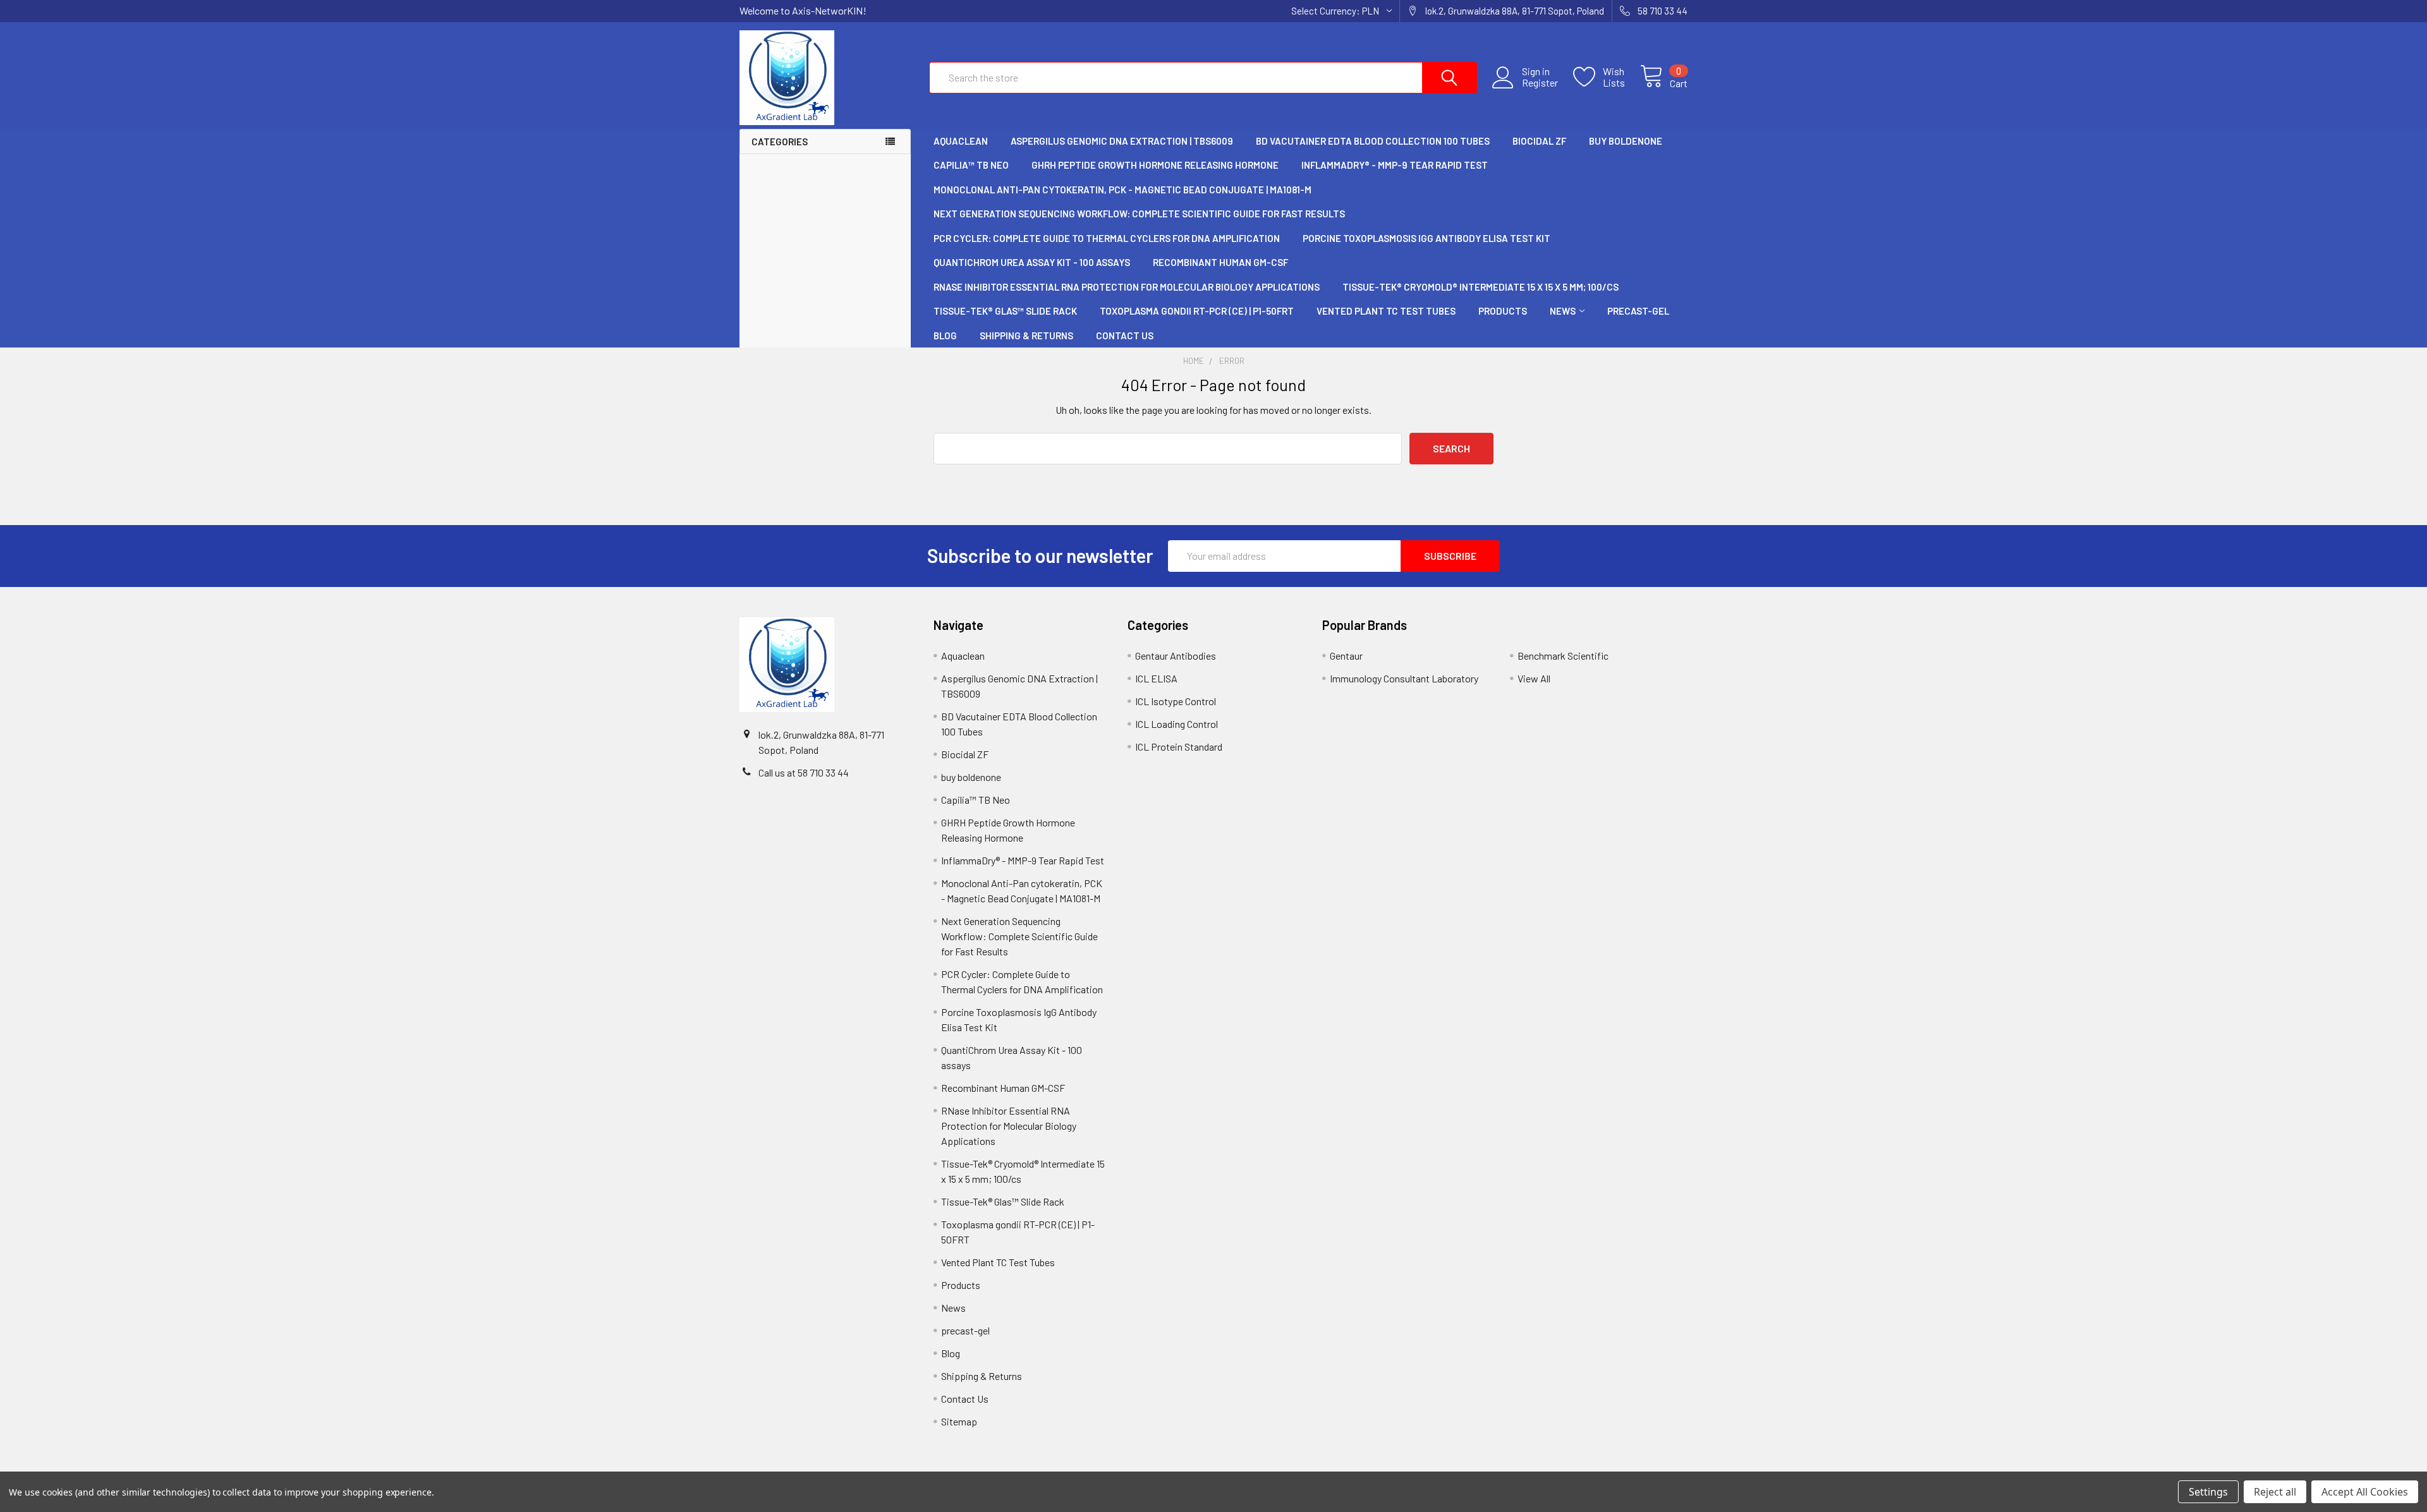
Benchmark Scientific (1563, 656)
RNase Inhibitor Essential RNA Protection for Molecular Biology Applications (1127, 287)
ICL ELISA (1156, 678)
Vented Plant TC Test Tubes (1386, 311)
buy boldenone (1626, 141)
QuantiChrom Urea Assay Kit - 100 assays (1032, 262)
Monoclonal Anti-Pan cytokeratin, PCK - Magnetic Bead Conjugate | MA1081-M (1122, 190)
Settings (2208, 1492)
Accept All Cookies (2365, 1492)
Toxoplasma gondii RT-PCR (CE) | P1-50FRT (1197, 311)
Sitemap (959, 1421)
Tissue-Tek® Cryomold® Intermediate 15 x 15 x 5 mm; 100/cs (1481, 287)
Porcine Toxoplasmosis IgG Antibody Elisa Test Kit (1426, 238)
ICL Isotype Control (1176, 701)
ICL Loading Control (1177, 724)
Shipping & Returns (1026, 336)
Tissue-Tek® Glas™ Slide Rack (1005, 311)
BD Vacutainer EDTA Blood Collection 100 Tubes (1373, 141)
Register (1540, 83)
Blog (945, 336)
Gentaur (1346, 656)
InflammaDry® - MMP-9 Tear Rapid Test (1395, 165)
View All (1534, 678)
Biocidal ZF (1539, 141)
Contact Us (1125, 336)
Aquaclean (961, 141)
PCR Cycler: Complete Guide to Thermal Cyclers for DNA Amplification (1107, 238)
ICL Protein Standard (1179, 747)
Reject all (2275, 1492)
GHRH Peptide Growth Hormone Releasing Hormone (1155, 165)
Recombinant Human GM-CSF (1220, 262)
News (1563, 311)
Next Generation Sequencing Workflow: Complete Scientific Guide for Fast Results (1139, 214)
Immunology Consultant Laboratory (1404, 678)
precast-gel (1638, 311)
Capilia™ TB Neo (971, 165)
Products (1503, 311)
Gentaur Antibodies (1176, 656)
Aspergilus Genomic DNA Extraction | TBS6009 (1122, 141)
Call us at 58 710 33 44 (804, 772)
